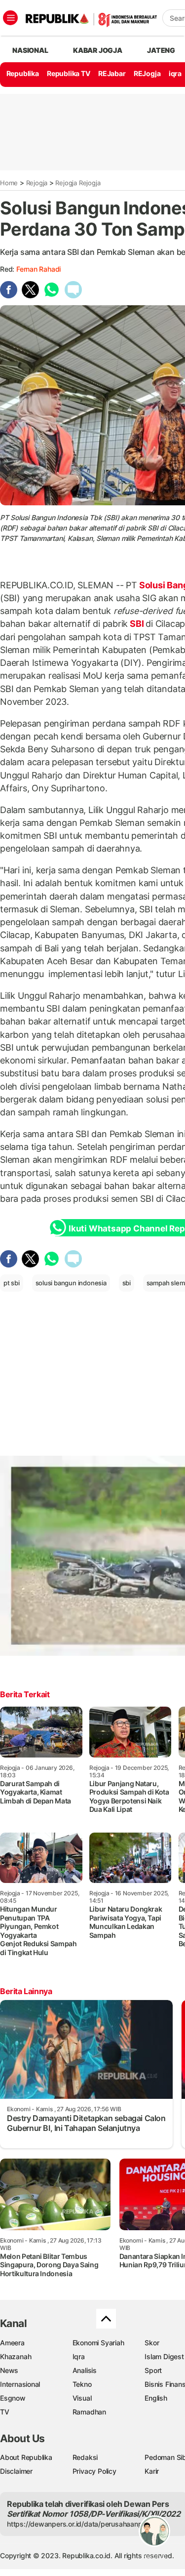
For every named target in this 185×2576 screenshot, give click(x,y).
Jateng (161, 50)
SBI (137, 624)
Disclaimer (16, 2471)
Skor (152, 2343)
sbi (127, 1283)
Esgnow (13, 2398)
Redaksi (85, 2457)
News (9, 2370)
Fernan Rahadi (38, 269)
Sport (153, 2370)
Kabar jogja (98, 50)
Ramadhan (89, 2412)
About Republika (26, 2457)
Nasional (30, 50)
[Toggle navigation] (10, 18)
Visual (82, 2398)
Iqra (79, 2356)
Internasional (20, 2384)
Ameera (12, 2343)
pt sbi (12, 1283)
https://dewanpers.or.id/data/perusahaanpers (80, 2524)
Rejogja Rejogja (78, 183)
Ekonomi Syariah (98, 2343)
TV (5, 2412)
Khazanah (16, 2356)
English (156, 2398)
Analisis (85, 2370)
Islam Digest (164, 2356)
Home (9, 183)
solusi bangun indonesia (71, 1283)
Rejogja (37, 183)
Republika (23, 73)
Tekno (82, 2384)
